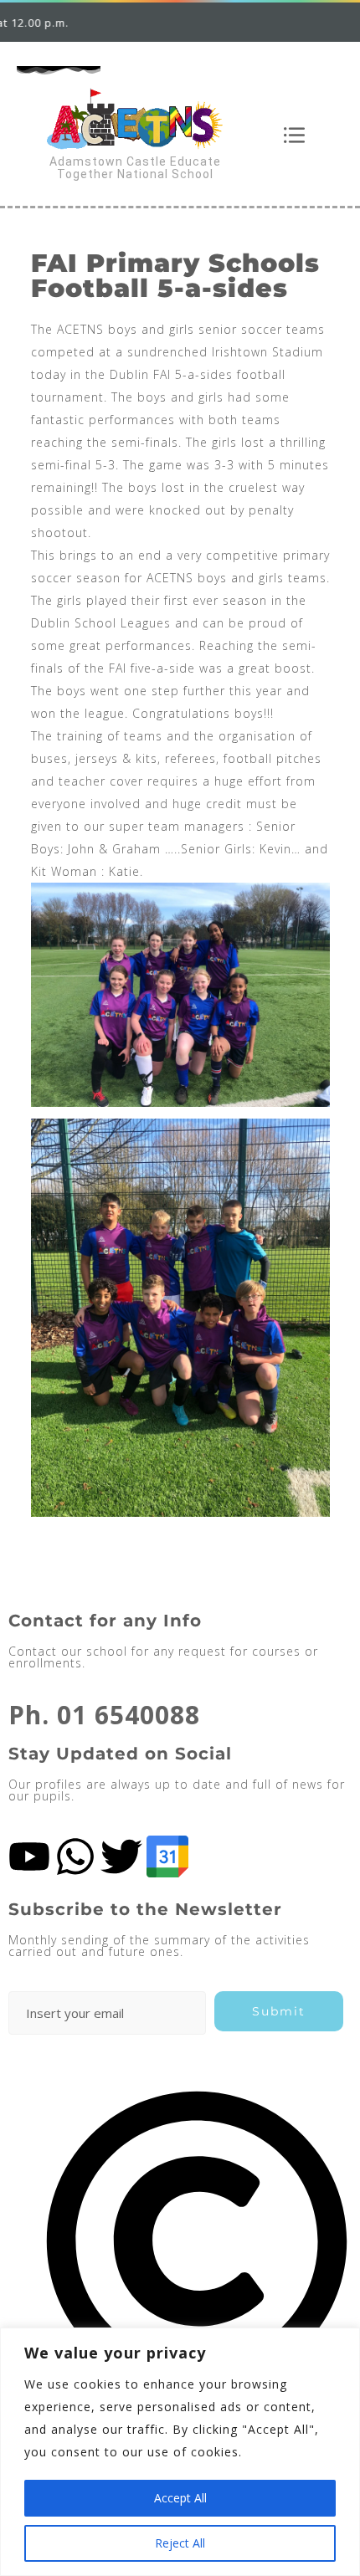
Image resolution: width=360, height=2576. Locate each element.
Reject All (180, 2543)
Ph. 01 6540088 (104, 1715)
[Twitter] (121, 1856)
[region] (180, 2452)
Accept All (180, 2498)
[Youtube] (29, 1856)
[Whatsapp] (75, 1856)
